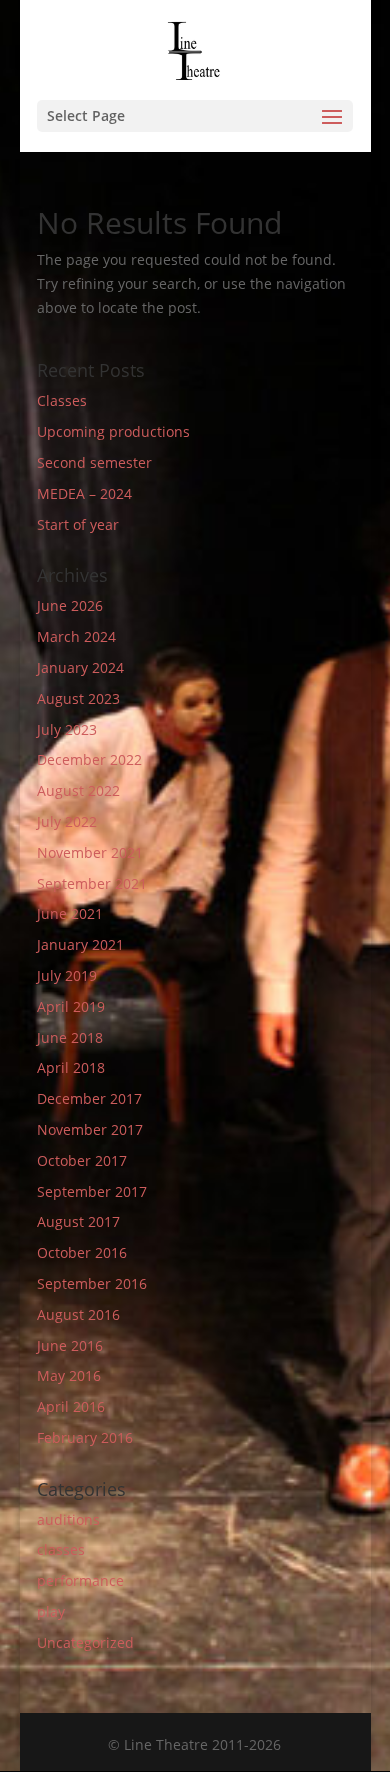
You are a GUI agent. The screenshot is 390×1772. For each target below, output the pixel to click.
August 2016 (78, 1314)
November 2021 (90, 852)
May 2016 (69, 1375)
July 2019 (67, 975)
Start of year (78, 524)
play (51, 1611)
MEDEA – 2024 (84, 493)
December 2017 (89, 1098)
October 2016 (82, 1252)
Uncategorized (85, 1642)
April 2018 (71, 1067)
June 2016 (70, 1345)
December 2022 (89, 759)
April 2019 (71, 1006)
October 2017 (82, 1160)
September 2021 (92, 883)
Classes (62, 400)
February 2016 (85, 1437)
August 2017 (78, 1221)
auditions (68, 1519)
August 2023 (78, 698)
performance (80, 1580)
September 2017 (92, 1191)
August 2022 (78, 790)
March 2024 (76, 636)
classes (61, 1549)
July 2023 (67, 729)
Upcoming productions (113, 431)
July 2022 (67, 821)
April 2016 (71, 1406)
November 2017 (90, 1129)
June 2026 (70, 605)
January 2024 (80, 667)
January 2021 (80, 944)
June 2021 (70, 913)
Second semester (94, 462)
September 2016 (92, 1283)
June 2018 (70, 1037)
